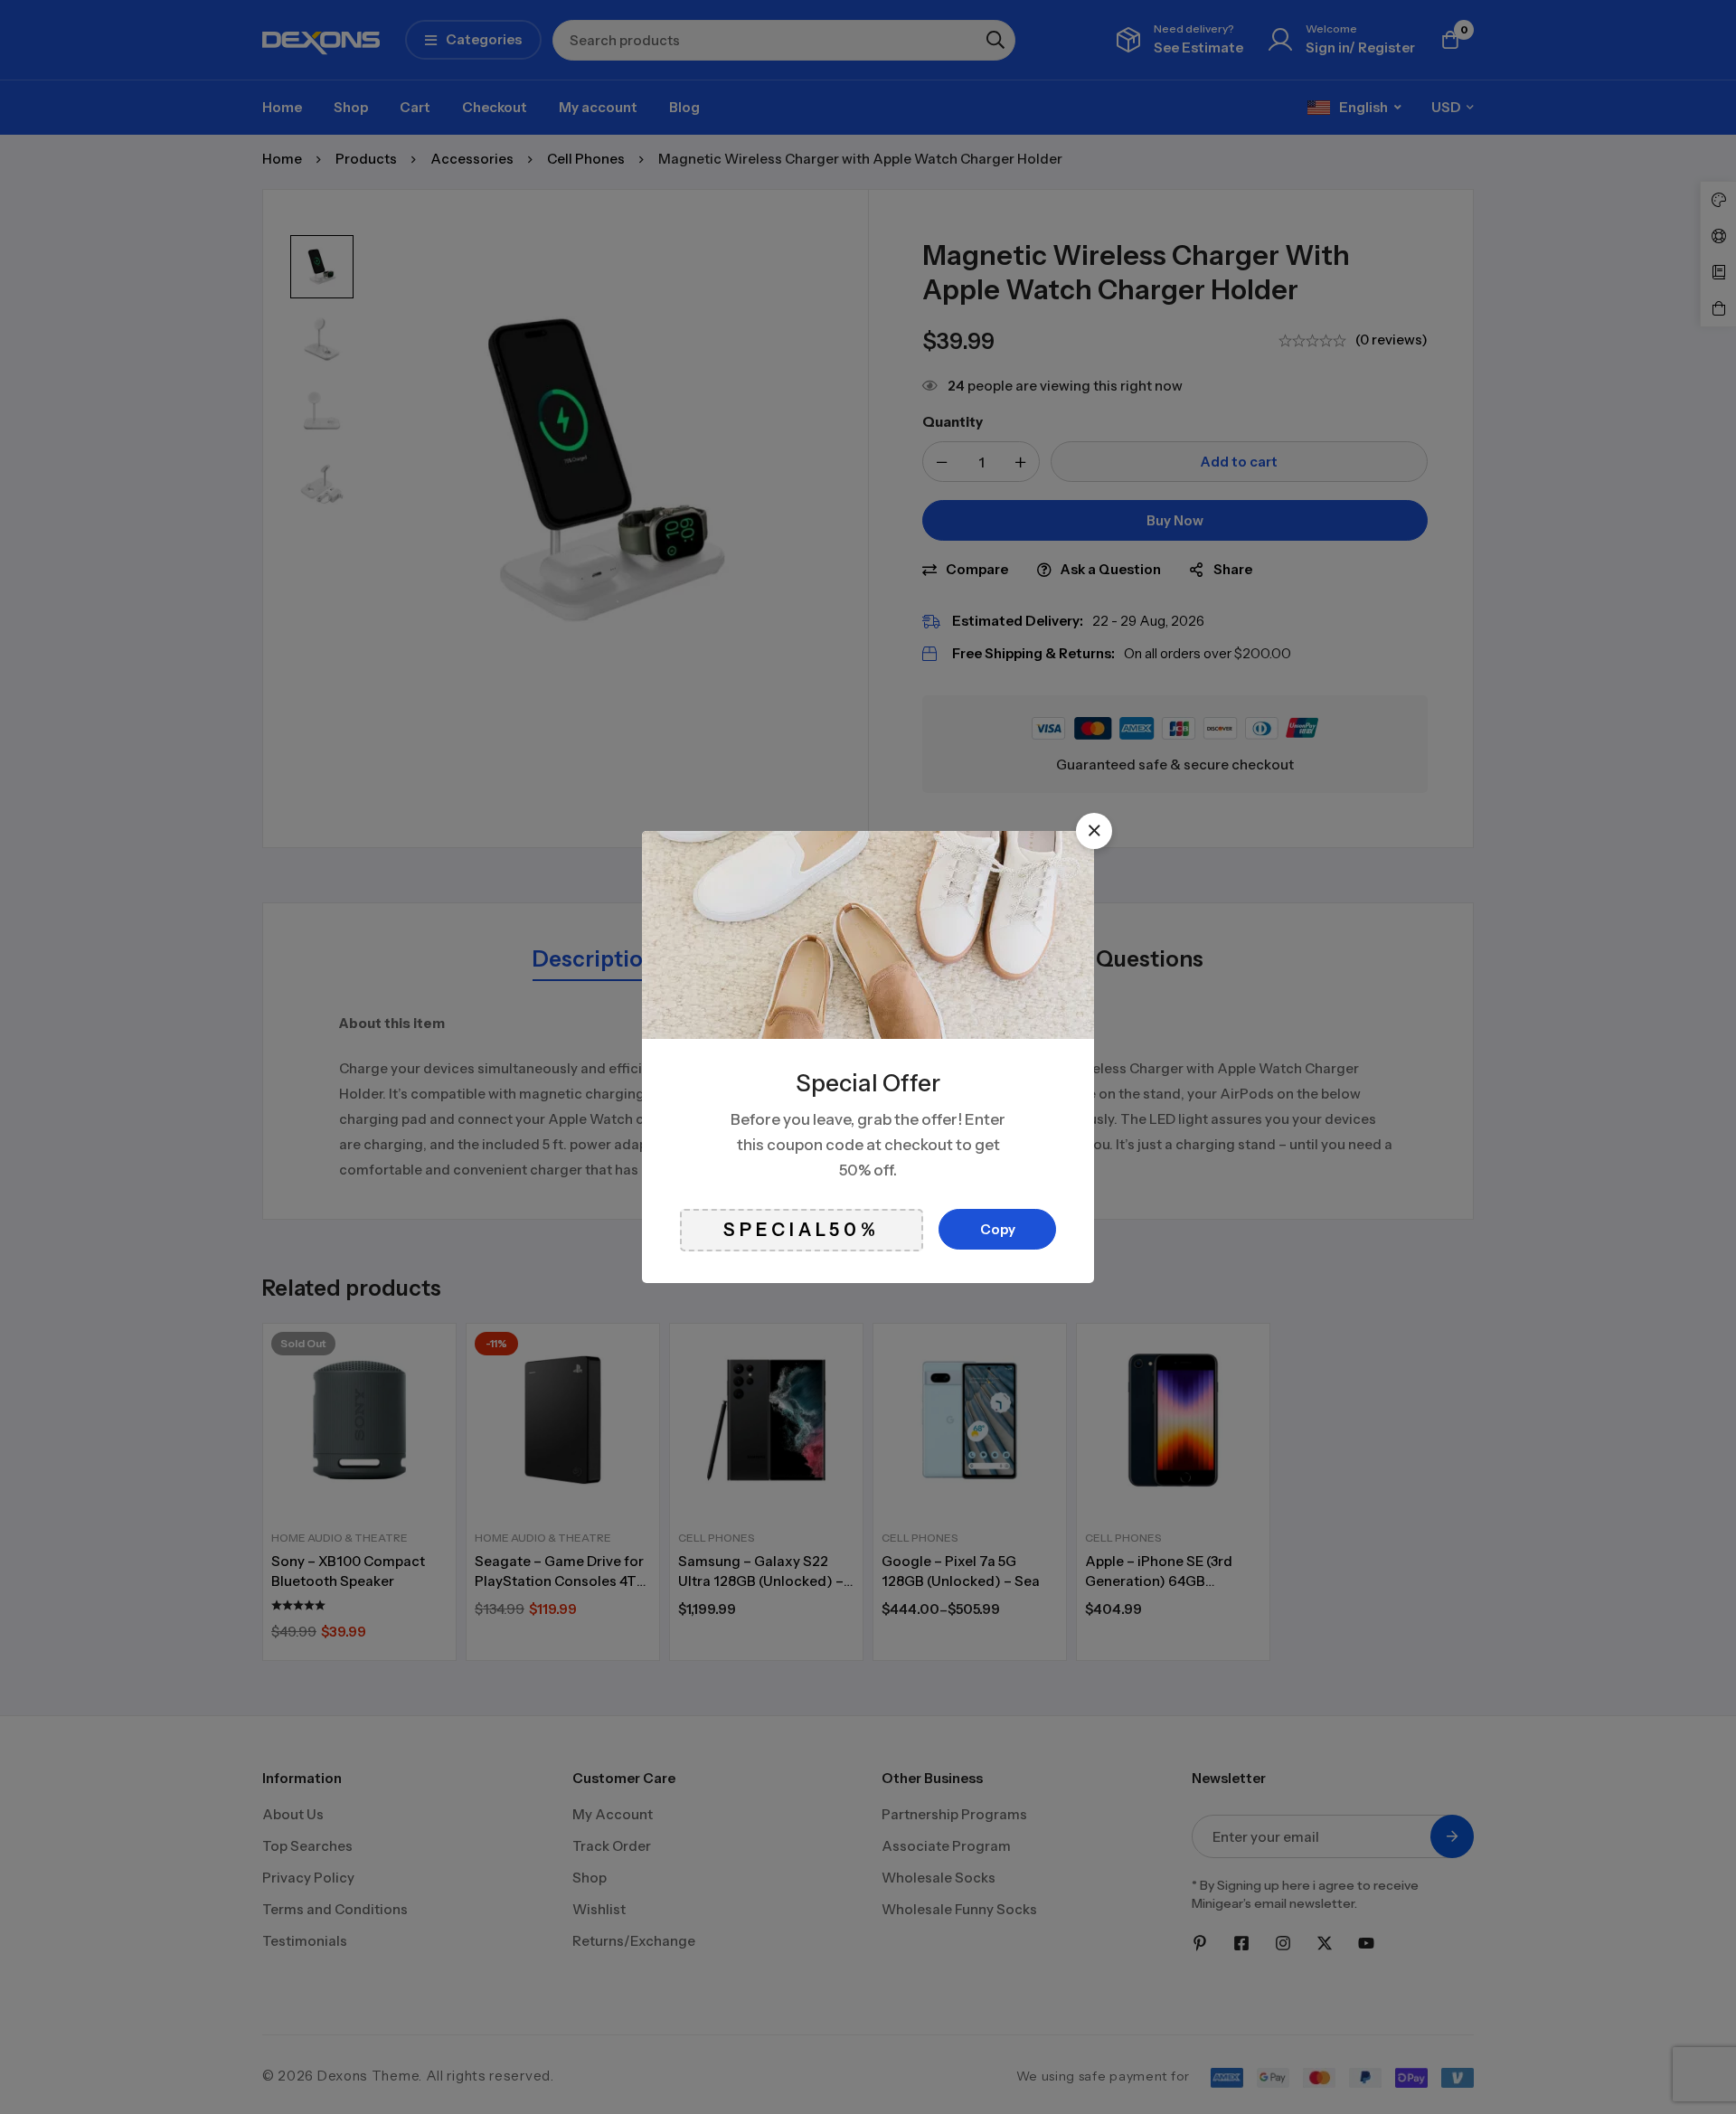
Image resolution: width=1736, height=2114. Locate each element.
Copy (998, 1229)
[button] (1094, 831)
